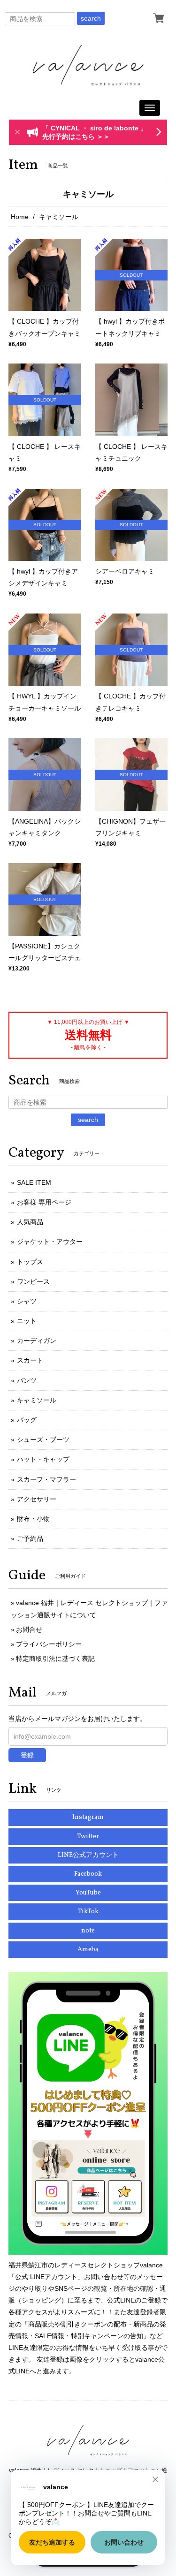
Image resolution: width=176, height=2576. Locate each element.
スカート (30, 1360)
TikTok (88, 1912)
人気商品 (30, 1222)
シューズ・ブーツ (43, 1440)
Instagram (88, 1817)
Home (20, 217)
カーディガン (37, 1341)
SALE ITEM (34, 1182)
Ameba (88, 1950)
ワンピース (33, 1281)
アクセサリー (37, 1499)
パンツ (27, 1380)
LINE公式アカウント (88, 1855)
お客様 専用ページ (44, 1202)
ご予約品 (30, 1538)
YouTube (88, 1893)
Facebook (88, 1874)
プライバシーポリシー (49, 1644)
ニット (27, 1321)
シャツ (27, 1301)
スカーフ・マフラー (46, 1479)
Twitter (88, 1837)
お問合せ (29, 1629)
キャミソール (37, 1400)
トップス (30, 1262)
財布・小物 (33, 1519)
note (88, 1931)
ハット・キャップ (43, 1459)
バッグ (27, 1420)
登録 (27, 1755)
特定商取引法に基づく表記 (55, 1659)
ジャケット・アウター (50, 1242)
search (91, 18)
